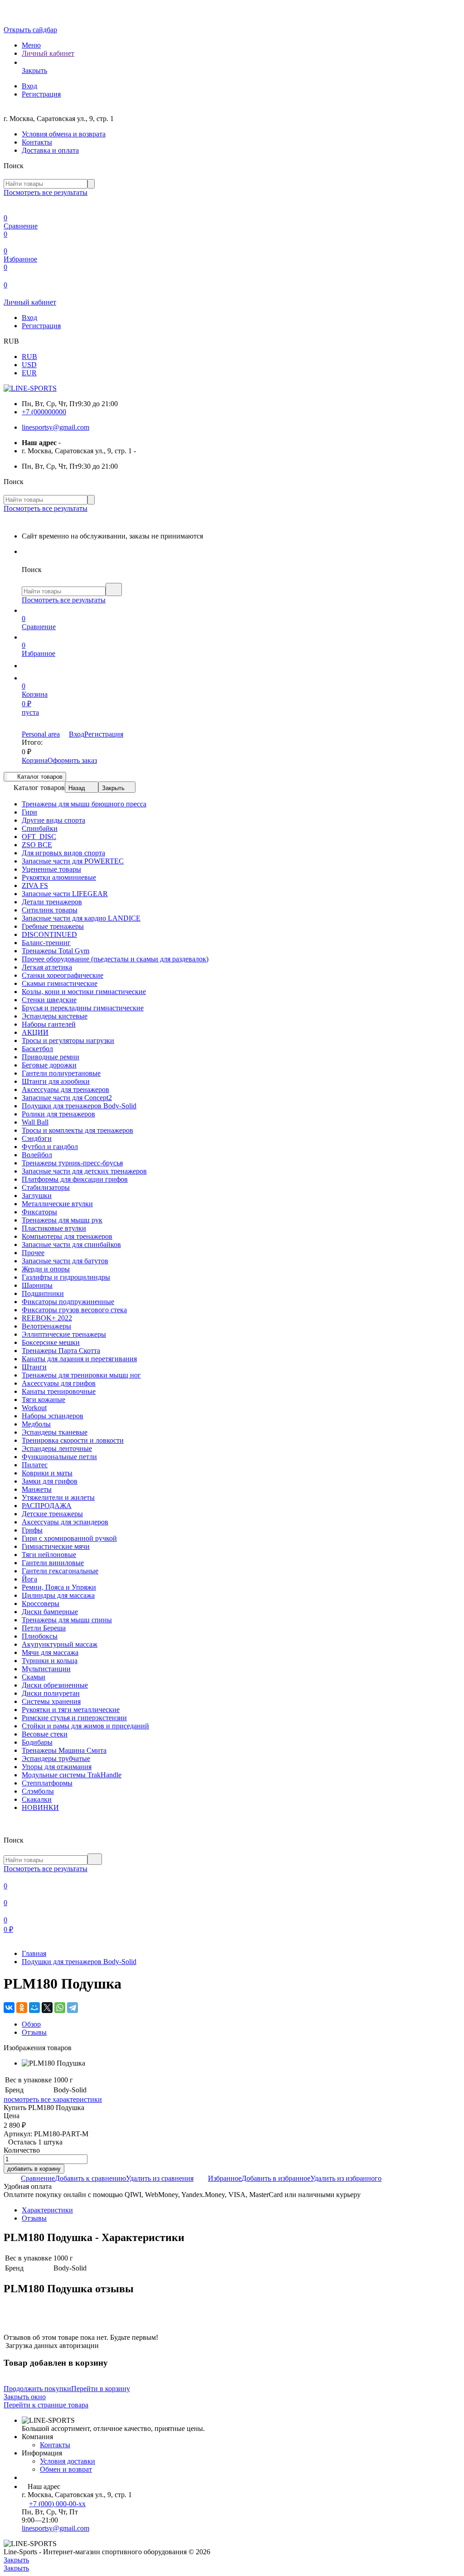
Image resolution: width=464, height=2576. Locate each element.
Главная (34, 1953)
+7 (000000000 (44, 412)
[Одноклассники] (22, 2008)
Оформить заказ (72, 760)
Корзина (35, 760)
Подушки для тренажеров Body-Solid (79, 1962)
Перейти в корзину (101, 2389)
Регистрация (41, 94)
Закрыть (113, 788)
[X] (47, 2008)
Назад (77, 788)
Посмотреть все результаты (46, 192)
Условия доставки (68, 2461)
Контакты (37, 142)
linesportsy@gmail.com (56, 427)
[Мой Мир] (34, 2008)
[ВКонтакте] (9, 2008)
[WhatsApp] (60, 2008)
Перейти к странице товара (46, 2405)
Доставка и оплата (50, 150)
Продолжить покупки (37, 2389)
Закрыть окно (25, 2397)
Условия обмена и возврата (64, 134)
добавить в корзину (34, 2169)
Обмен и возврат (66, 2469)
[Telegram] (72, 2008)
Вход (29, 86)
